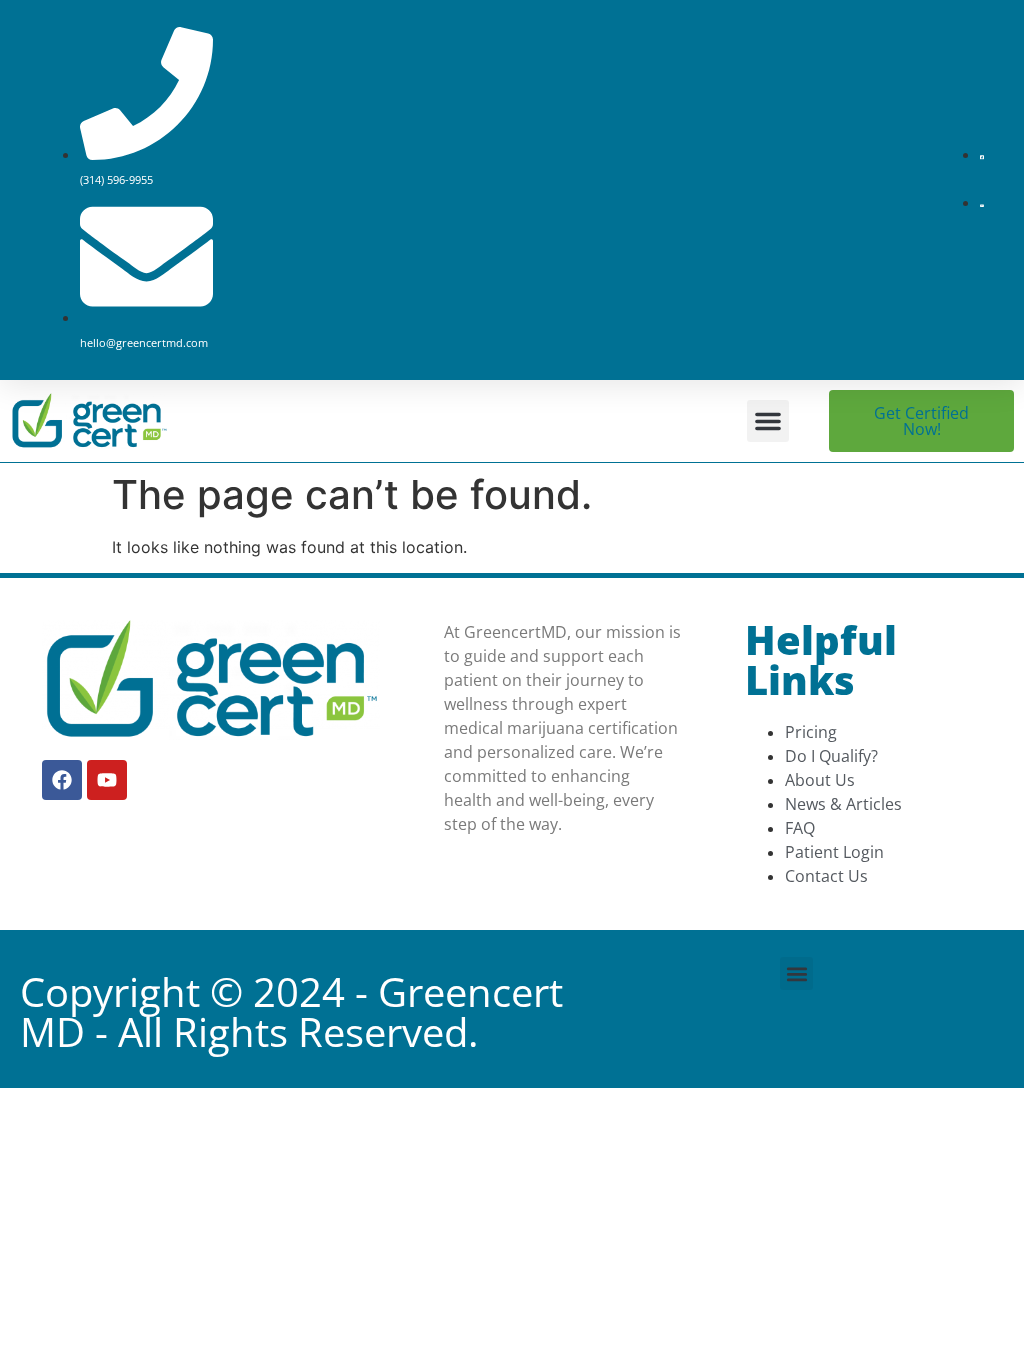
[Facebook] (62, 780)
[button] (768, 421)
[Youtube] (107, 780)
